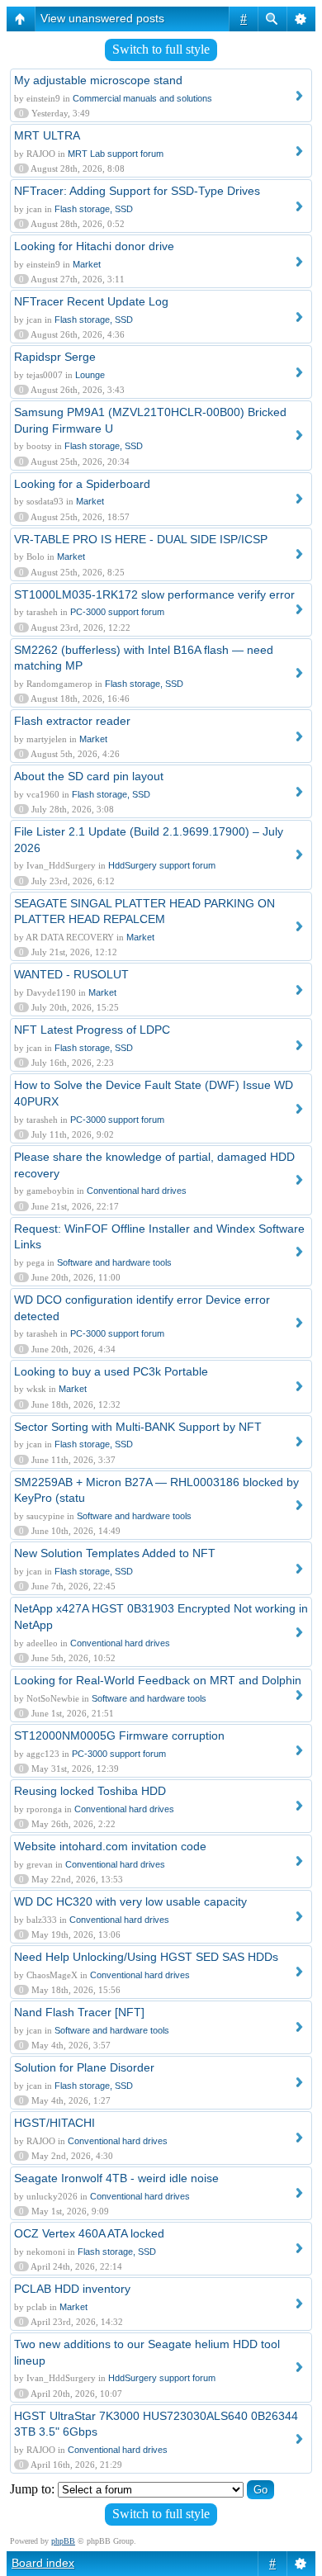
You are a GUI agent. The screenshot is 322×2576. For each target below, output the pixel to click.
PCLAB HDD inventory (72, 2289)
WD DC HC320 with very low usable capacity (130, 1901)
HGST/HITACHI (54, 2123)
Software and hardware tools (114, 1262)
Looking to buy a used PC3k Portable (111, 1371)
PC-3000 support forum (117, 612)
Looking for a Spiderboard (82, 484)
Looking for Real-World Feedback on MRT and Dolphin (158, 1680)
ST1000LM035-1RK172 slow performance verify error (154, 594)
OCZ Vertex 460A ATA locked (89, 2233)
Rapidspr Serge (55, 357)
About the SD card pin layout (89, 776)
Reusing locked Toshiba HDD (90, 1791)
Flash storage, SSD (94, 209)
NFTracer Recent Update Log (91, 301)
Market (87, 264)
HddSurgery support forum (162, 865)
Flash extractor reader (72, 721)
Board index (43, 2563)
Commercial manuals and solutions (142, 98)
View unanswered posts (102, 18)
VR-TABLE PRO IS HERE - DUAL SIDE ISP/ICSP (141, 539)
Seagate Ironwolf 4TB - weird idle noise (116, 2178)
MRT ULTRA (47, 135)
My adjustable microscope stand (98, 80)
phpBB (63, 2541)
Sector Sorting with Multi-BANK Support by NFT (138, 1427)
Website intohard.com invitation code (110, 1846)
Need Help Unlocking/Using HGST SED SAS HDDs (146, 1957)
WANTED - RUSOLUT (71, 974)
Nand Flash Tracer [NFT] (79, 2012)
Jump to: (32, 2489)
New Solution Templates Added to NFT (115, 1553)
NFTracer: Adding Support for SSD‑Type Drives (137, 191)
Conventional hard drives (137, 1191)
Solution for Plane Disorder (84, 2067)
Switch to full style (161, 49)
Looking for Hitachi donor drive (94, 246)
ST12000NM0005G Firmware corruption (119, 1735)
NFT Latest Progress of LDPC (92, 1030)
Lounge (90, 375)
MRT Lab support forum (116, 154)
